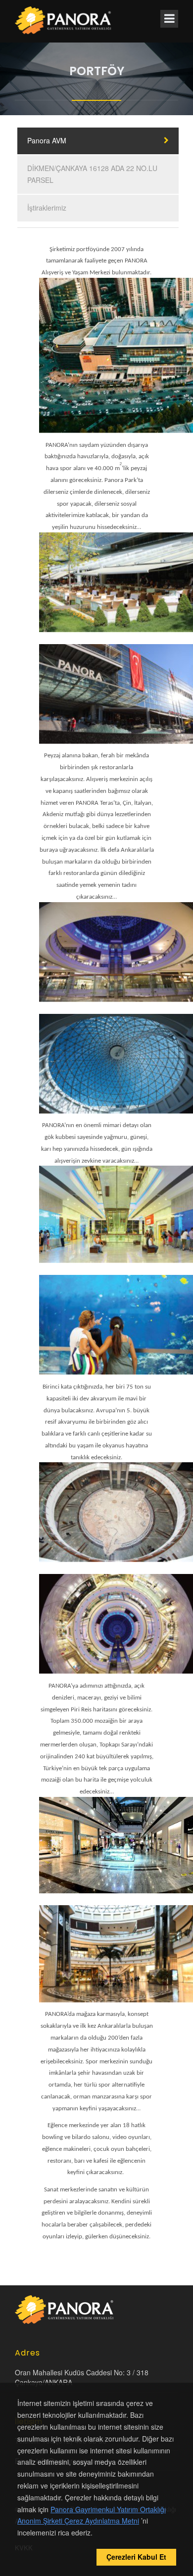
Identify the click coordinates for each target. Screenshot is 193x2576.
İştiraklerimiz (47, 208)
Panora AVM (47, 140)
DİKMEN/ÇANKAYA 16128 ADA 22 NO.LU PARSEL (92, 174)
